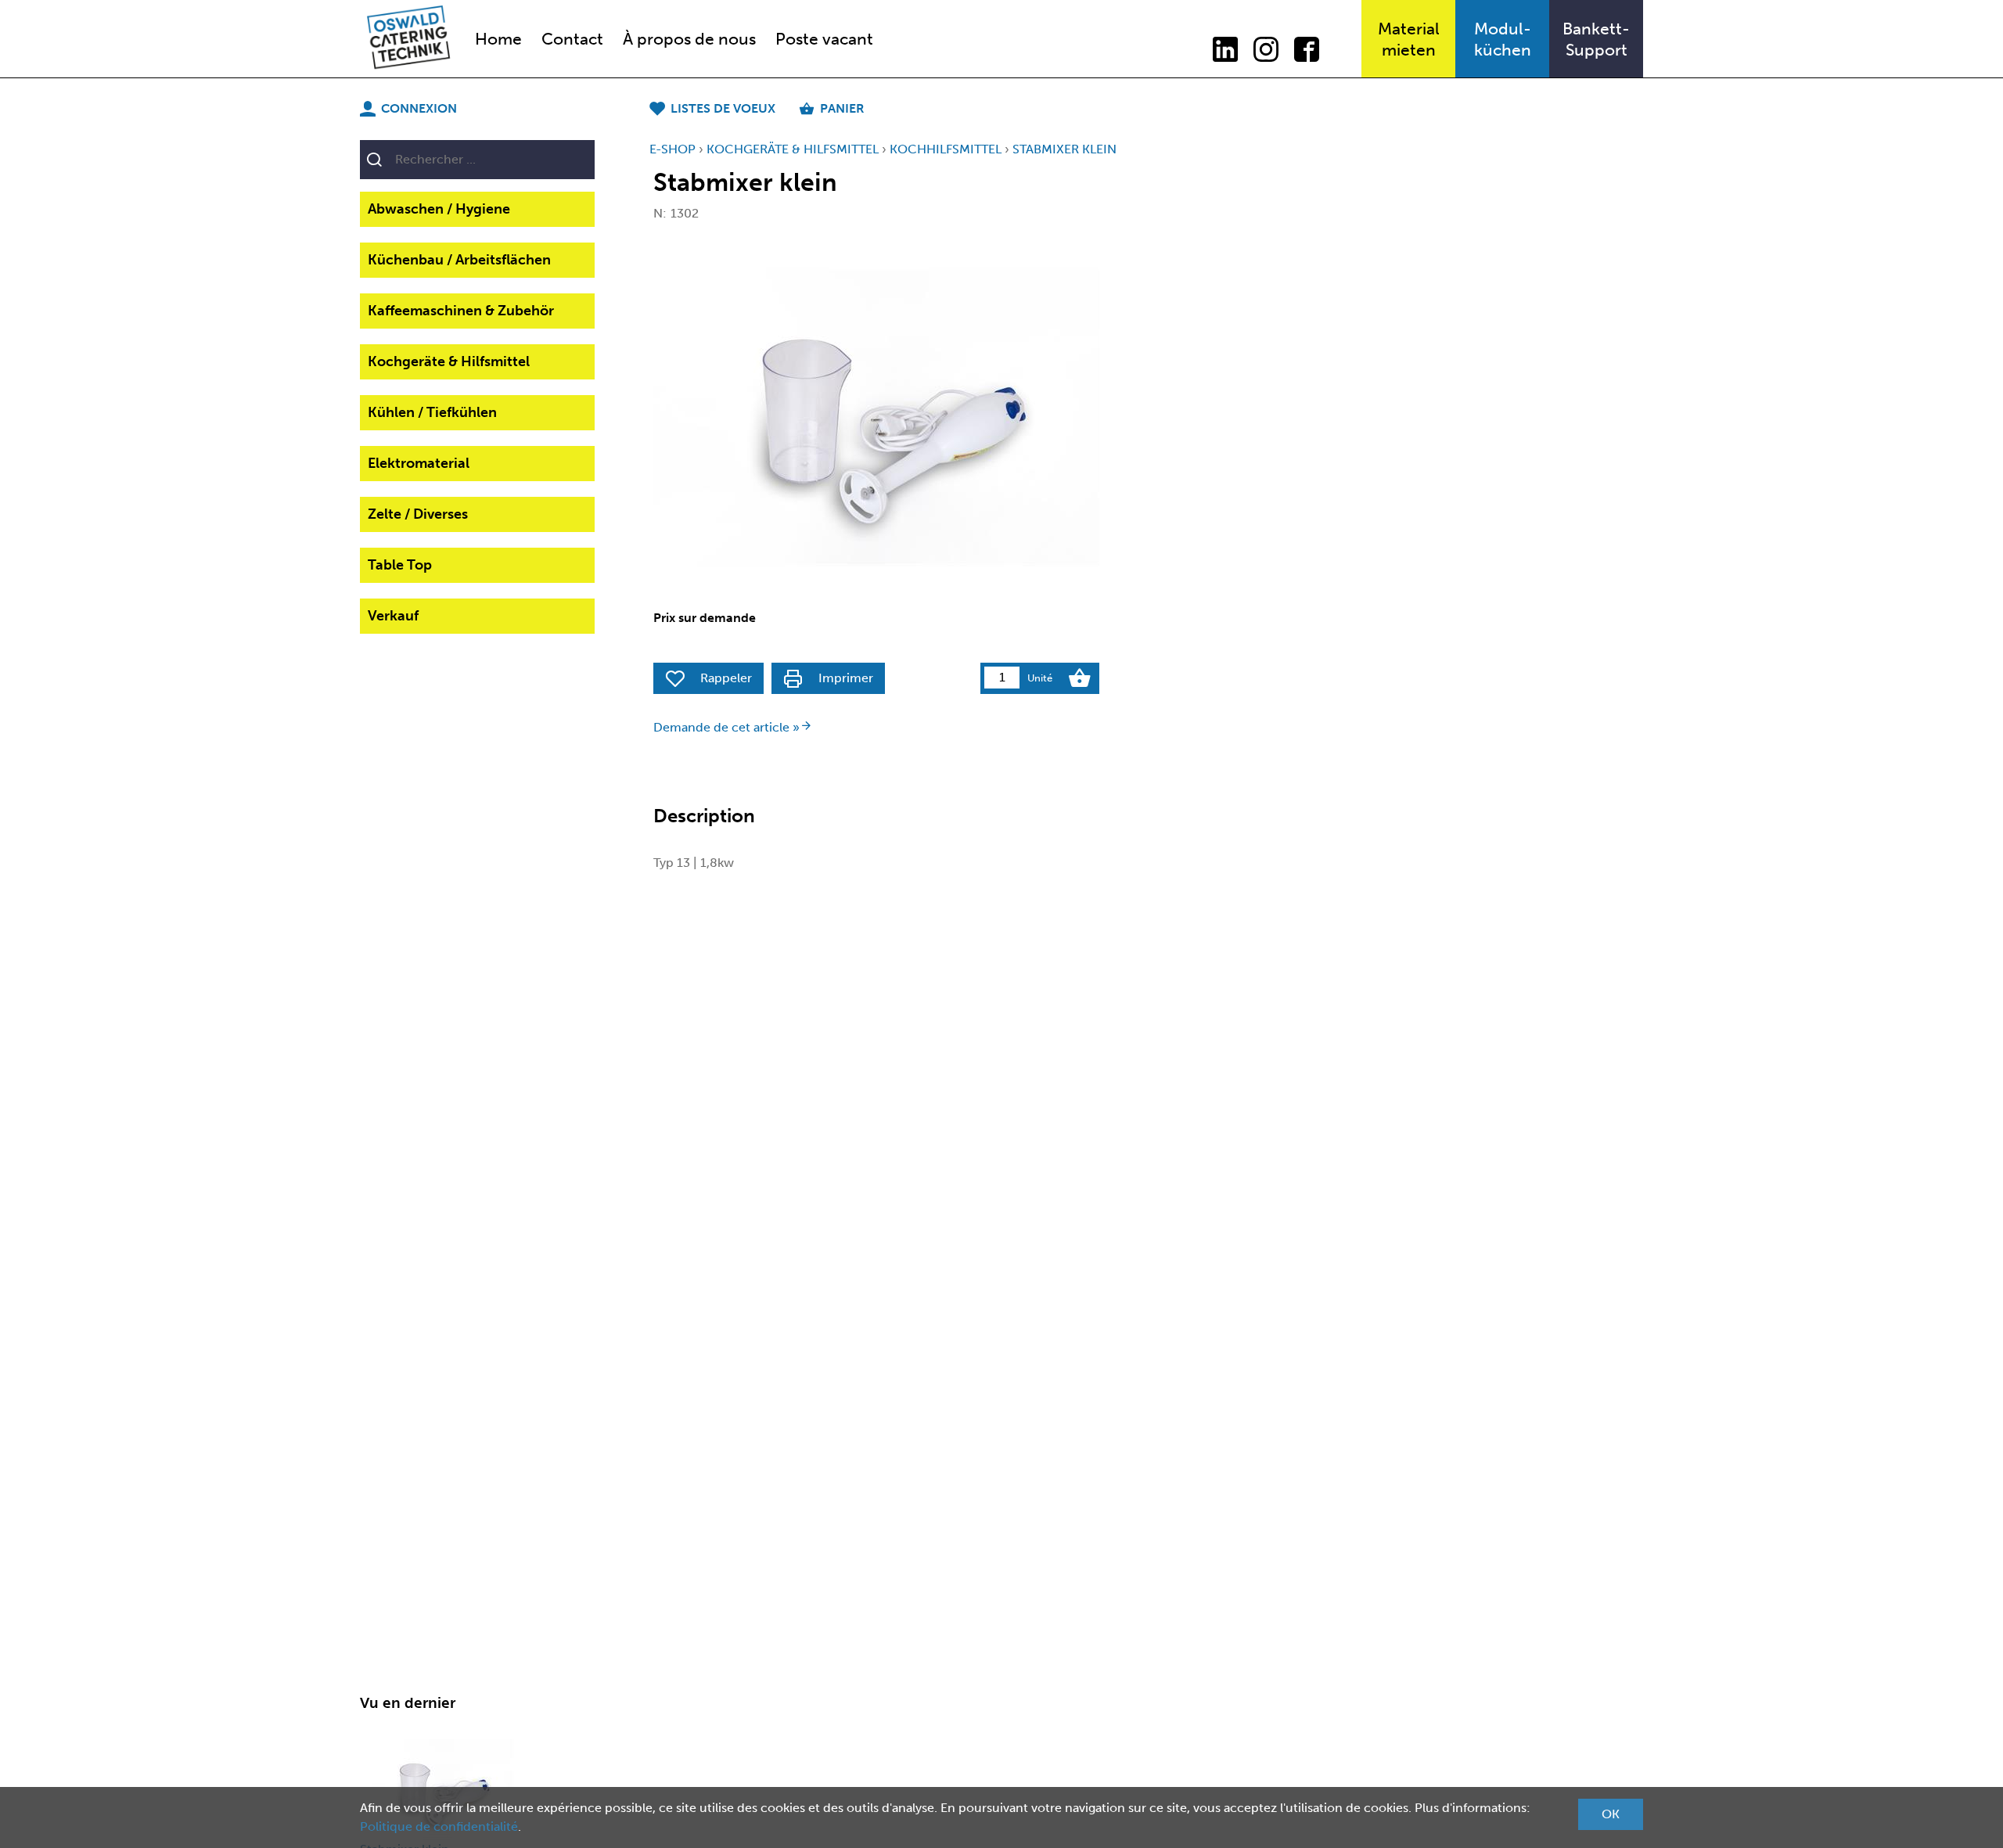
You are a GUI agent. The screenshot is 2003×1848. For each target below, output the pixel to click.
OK (1611, 1814)
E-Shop (672, 149)
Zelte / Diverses (418, 514)
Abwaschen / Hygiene (439, 209)
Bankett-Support (1596, 39)
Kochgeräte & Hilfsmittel (449, 361)
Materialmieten (1409, 39)
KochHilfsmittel (946, 149)
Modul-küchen (1503, 39)
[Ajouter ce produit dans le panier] (1080, 678)
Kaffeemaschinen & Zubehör (461, 311)
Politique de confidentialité (439, 1826)
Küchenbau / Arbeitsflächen (459, 260)
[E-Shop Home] (408, 39)
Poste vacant (824, 39)
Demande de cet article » (726, 727)
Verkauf (393, 616)
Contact (572, 39)
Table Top (400, 565)
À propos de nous (689, 39)
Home (498, 39)
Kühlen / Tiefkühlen (432, 412)
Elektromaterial (419, 463)
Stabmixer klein (1064, 149)
